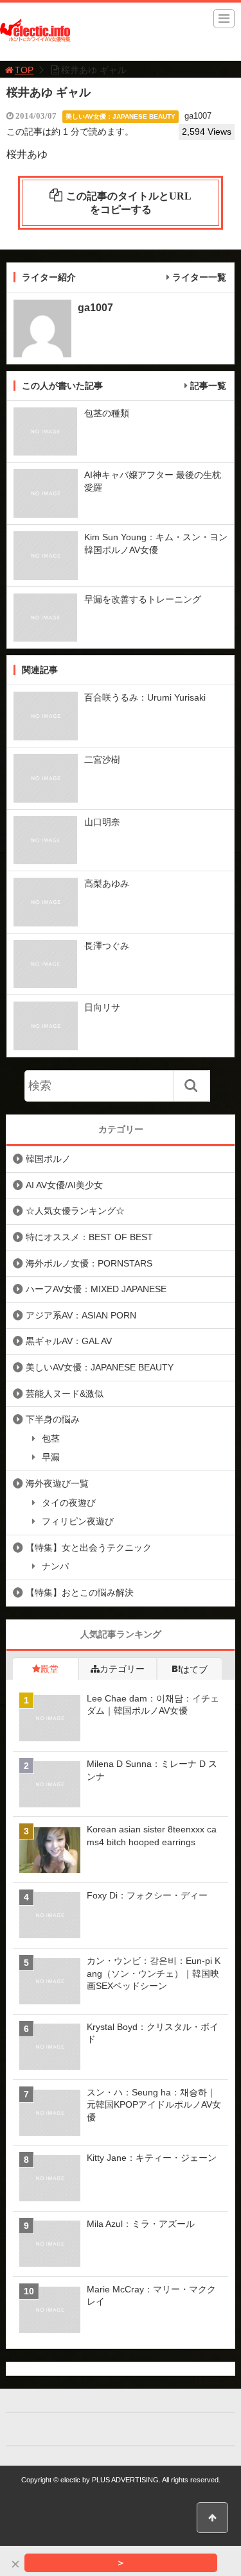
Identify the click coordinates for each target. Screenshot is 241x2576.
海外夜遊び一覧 (57, 1483)
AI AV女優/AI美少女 (64, 1185)
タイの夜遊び (69, 1503)
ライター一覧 (199, 277)
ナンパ (55, 1566)
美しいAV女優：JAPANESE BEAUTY (121, 116)
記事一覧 (208, 386)
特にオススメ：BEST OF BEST (89, 1237)
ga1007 (198, 116)
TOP (24, 70)
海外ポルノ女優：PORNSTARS (89, 1263)
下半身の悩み (53, 1419)
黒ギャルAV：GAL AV (69, 1341)
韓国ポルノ (48, 1159)
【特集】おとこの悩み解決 (80, 1592)
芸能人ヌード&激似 (65, 1394)
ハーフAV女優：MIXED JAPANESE (96, 1289)
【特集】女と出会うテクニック (89, 1548)
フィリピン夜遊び (78, 1521)
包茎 (51, 1438)
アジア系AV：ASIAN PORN (81, 1315)
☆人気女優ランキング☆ (75, 1211)
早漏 (51, 1457)
